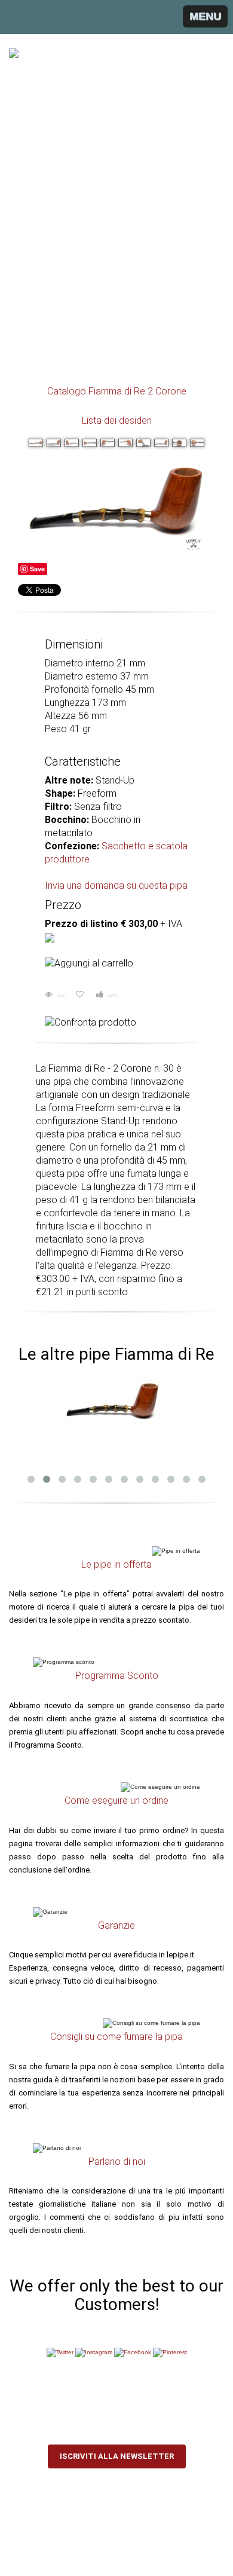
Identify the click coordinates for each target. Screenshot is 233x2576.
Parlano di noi (117, 2162)
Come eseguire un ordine (116, 1801)
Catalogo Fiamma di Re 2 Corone (117, 391)
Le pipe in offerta (116, 1564)
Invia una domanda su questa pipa (116, 885)
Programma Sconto (117, 1676)
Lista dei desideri (117, 420)
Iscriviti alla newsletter (117, 2456)
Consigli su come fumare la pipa (116, 2037)
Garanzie (116, 1925)
